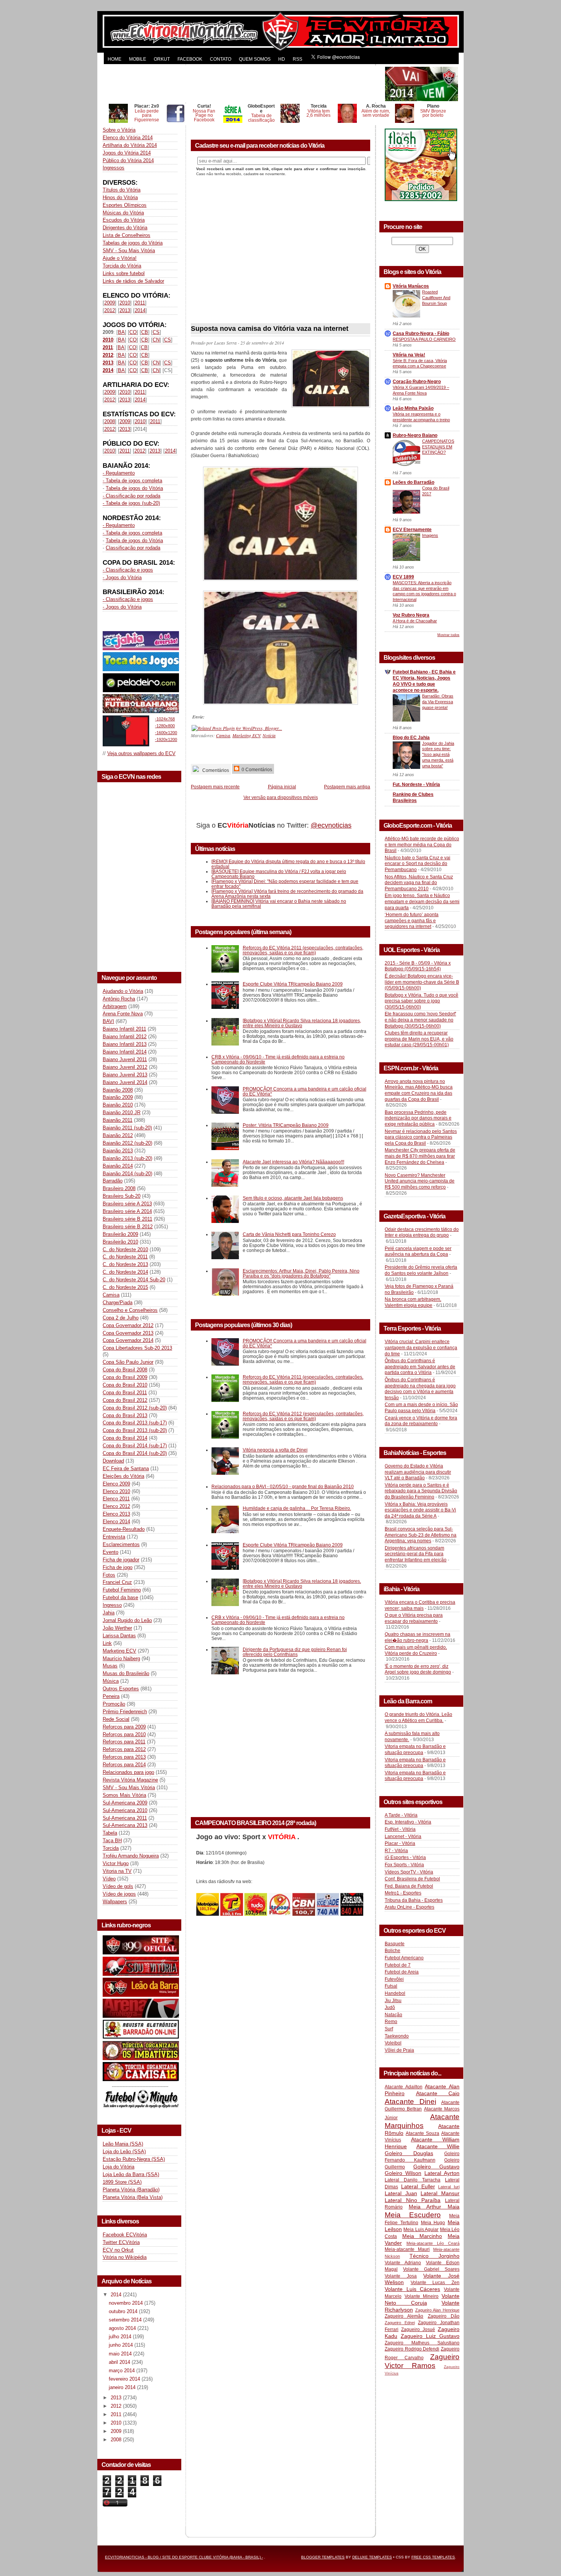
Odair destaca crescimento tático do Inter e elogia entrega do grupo (422, 1232)
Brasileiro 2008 (119, 1188)
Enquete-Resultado (124, 1529)
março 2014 (123, 2371)
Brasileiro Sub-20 (122, 1196)
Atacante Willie (438, 2146)
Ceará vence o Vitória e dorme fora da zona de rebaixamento (421, 1421)
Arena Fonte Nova (123, 1014)
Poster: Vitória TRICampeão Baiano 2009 (286, 1125)
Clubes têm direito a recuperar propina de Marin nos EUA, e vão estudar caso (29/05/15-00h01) (419, 1039)
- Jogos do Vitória (122, 578)
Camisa (111, 1295)
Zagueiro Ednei (400, 2323)
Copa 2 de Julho (121, 1318)
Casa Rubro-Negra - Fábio (421, 333)
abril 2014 (120, 2362)
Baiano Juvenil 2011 (125, 1059)
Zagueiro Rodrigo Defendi (412, 2349)
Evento (110, 1552)
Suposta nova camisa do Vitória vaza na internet (270, 329)
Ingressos (114, 168)
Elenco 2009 (116, 1484)
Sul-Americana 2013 (125, 1825)
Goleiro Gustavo (437, 2167)
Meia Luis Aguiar (421, 2230)
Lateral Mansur (440, 2193)
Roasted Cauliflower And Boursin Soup (436, 298)
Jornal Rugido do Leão (127, 1620)
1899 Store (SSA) (122, 2182)
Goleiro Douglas (409, 2153)
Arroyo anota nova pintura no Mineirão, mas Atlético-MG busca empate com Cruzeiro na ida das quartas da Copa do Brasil (419, 1090)
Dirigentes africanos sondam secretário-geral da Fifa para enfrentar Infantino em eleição (416, 1554)
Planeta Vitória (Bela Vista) (133, 2197)
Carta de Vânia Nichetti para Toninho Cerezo (289, 1234)
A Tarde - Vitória (401, 1815)
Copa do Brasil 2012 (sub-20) (135, 1408)
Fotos (109, 1575)
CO (133, 332)
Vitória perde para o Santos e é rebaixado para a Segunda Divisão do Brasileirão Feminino (421, 1491)
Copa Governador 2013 (128, 1333)
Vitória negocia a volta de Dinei (275, 1450)
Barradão (113, 1181)
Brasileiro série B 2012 (128, 1227)
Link (107, 1643)
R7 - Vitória (396, 1851)
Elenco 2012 (116, 1506)
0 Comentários (256, 769)
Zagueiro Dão (444, 2316)
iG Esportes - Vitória (405, 1857)
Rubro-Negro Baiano (415, 435)
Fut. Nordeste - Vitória (416, 785)
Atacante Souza (422, 2133)
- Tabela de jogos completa (132, 481)
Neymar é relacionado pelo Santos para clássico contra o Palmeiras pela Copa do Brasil (421, 1137)
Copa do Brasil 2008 (125, 1370)
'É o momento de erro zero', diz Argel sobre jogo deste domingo (418, 1669)
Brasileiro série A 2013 (127, 1204)
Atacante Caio (438, 2093)
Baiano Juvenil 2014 (125, 1082)
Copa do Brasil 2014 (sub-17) (135, 1446)
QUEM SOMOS (255, 59)
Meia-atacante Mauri (407, 2249)
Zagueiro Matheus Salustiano (422, 2343)
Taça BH (112, 1841)
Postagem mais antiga (347, 787)
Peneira (111, 1696)
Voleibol (393, 2043)
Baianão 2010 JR (122, 1112)
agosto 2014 (123, 2328)
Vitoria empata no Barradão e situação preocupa (415, 1750)
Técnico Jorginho (434, 2256)
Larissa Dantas (119, 1636)
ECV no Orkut (118, 2250)
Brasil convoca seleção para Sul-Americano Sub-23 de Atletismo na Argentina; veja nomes (421, 1535)
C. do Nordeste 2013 (125, 1264)
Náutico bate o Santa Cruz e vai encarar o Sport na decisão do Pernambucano (418, 864)
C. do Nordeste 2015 (125, 1287)
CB (145, 332)
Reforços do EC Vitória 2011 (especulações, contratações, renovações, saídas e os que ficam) (303, 950)
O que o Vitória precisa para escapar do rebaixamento (414, 1618)
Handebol (395, 1993)
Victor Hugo (116, 1863)
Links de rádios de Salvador (133, 281)
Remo (391, 2022)
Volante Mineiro (422, 2296)
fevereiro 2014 (125, 2379)
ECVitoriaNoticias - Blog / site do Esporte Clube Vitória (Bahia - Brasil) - (184, 2557)
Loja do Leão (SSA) (124, 2151)
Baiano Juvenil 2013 (125, 1075)
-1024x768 (165, 719)
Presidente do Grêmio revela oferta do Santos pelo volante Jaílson (421, 1270)
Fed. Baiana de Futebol (409, 1886)
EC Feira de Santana (126, 1468)
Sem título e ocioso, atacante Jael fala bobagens (293, 1198)
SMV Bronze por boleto (433, 113)
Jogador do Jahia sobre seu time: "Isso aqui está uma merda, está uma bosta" (438, 755)
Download (113, 1461)
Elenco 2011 (116, 1499)
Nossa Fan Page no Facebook (204, 115)
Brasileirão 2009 (120, 1234)
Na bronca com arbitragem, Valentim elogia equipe (413, 1302)
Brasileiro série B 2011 (127, 1219)
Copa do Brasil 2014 (125, 1438)
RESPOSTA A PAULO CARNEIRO (424, 339)
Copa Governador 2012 (128, 1325)
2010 (125, 303)
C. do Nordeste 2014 (125, 1272)
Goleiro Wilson (403, 2173)
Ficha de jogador (121, 1560)
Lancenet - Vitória (403, 1837)
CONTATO (221, 59)
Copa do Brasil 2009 (125, 1377)
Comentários (215, 770)
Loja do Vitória (118, 2167)
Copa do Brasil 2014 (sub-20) (135, 1453)
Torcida (111, 1848)
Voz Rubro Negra (411, 615)
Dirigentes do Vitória (125, 228)
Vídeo (109, 1879)
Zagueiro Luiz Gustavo (430, 2336)
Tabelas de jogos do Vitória (133, 243)
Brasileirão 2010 (120, 1242)
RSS (297, 59)
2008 (110, 421)
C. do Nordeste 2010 (125, 1249)
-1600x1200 (166, 733)
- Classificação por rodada (131, 496)
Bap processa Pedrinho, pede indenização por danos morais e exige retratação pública (418, 1118)
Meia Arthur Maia (434, 2207)
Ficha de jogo (118, 1567)
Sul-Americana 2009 (125, 1803)
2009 (110, 303)
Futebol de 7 (398, 1965)
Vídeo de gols (118, 1886)
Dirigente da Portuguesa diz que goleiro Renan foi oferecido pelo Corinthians (295, 1652)
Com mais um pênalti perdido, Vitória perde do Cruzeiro (416, 1650)
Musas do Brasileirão (126, 1673)
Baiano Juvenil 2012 (125, 1067)
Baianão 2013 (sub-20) (127, 1158)
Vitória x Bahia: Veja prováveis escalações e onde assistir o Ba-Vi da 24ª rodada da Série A (420, 1510)
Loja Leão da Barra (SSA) (131, 2174)
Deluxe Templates (372, 2557)
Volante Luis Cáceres (412, 2289)
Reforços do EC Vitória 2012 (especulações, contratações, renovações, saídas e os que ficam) (303, 1416)
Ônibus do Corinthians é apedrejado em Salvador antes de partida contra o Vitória (420, 1367)
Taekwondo (397, 2036)
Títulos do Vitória (122, 190)
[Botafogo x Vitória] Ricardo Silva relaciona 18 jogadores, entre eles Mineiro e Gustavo (302, 1023)
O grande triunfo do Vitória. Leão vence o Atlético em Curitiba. (418, 1717)
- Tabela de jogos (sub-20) (131, 503)
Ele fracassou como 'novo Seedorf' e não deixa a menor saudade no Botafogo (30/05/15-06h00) (420, 1020)
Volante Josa (401, 2276)
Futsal (391, 1986)
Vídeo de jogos (119, 1894)
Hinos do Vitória (120, 197)
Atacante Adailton (404, 2087)
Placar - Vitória (400, 1843)
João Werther (117, 1628)
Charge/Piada (118, 1302)
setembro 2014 (126, 2320)
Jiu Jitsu (393, 2001)
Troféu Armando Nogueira (131, 1856)
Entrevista (114, 1537)
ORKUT (162, 59)
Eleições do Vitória (123, 1476)
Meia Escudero (413, 2215)
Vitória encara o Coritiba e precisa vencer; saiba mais (420, 1605)
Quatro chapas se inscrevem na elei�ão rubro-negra (418, 1637)
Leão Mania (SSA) (123, 2144)
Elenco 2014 (116, 1522)
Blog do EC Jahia (411, 738)
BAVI (108, 1021)
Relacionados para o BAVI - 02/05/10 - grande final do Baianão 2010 (283, 1486)
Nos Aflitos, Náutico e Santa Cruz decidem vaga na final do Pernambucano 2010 (419, 883)
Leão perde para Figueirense (147, 115)
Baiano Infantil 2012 (125, 1037)
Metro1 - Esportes (403, 1893)
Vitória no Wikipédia (125, 2257)
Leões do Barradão (413, 482)
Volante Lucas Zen (435, 2283)
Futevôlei (394, 1979)
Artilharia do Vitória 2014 (130, 145)
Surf (389, 2029)
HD (282, 59)
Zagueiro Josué (418, 2330)
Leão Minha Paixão (413, 408)
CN (156, 340)
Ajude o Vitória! (120, 258)
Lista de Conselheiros (127, 235)
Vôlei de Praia (399, 2050)
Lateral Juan (401, 2193)
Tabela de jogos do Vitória (134, 488)
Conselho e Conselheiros (130, 1310)
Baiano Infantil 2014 (125, 1052)
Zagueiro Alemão (404, 2316)
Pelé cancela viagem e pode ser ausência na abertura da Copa (418, 1252)
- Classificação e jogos (128, 570)
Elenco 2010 (116, 1491)
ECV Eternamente (412, 530)
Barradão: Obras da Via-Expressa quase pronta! (438, 702)
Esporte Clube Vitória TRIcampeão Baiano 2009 (293, 984)
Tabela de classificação (261, 118)
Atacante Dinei (410, 2102)
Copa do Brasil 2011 (125, 1393)
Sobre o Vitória (119, 130)
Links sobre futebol (124, 273)
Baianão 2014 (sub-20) (127, 1174)
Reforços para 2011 (124, 1742)
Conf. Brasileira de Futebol (412, 1879)
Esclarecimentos (121, 1544)
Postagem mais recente (215, 787)
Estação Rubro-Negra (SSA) (134, 2159)
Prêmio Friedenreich (125, 1712)
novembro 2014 (127, 2303)
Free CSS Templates (433, 2557)
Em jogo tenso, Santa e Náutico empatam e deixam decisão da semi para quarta (422, 901)
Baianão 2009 (118, 1097)
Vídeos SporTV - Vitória (409, 1872)
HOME (114, 59)
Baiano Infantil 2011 (124, 1029)
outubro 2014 (124, 2311)
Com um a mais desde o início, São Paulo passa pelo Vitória (421, 1408)
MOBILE (138, 59)
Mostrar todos (448, 635)
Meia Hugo (433, 2223)
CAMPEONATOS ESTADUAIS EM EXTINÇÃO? (438, 447)
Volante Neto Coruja (422, 2299)
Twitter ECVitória (121, 2242)
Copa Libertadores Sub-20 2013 (137, 1348)
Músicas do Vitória (123, 213)
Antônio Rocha (119, 999)
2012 (110, 310)
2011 (140, 303)
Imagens (430, 535)
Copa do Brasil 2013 (125, 1415)
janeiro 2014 (123, 2387)
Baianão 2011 (118, 1120)
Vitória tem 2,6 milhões (318, 113)
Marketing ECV (119, 1651)
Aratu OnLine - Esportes (409, 1907)
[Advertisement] (243, 84)
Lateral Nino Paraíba (413, 2200)
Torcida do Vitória (122, 266)
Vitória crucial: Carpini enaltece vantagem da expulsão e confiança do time (421, 1348)
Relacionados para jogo (128, 1772)
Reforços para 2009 (124, 1727)
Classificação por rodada (133, 548)
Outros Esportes (121, 1689)
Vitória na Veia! (409, 355)
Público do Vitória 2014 (128, 160)
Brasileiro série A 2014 (127, 1211)
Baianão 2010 (118, 1105)
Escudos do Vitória (124, 220)
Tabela (110, 1833)
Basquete (395, 1944)
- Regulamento (119, 473)
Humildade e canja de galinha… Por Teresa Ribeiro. (297, 1508)
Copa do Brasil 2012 (125, 1400)
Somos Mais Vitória (124, 1795)
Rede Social (116, 1719)
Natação (393, 2015)
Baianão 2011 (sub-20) (127, 1128)
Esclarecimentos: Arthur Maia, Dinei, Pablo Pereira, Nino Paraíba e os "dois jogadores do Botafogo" (301, 1273)
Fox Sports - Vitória (404, 1865)
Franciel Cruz (117, 1582)
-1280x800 (165, 726)
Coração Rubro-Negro (417, 382)
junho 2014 (122, 2345)
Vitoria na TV (117, 1871)
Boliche (393, 1951)
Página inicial (282, 787)
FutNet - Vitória (400, 1829)
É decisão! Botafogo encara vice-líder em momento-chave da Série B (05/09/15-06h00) (422, 982)
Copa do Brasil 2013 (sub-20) (135, 1430)
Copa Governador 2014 (128, 1340)
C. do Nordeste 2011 (125, 1257)
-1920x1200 (166, 739)
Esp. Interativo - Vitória (408, 1822)
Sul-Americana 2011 (125, 1818)
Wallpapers (115, 1902)
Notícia (269, 735)
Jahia (109, 1613)
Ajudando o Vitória (123, 991)
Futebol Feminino (122, 1590)
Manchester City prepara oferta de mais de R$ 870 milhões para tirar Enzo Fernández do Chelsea (420, 1156)
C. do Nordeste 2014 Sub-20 (134, 1280)
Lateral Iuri (449, 2187)
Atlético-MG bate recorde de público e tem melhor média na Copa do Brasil (422, 845)
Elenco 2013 (116, 1514)
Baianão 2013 (118, 1151)
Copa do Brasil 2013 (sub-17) (135, 1423)
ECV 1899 (403, 577)
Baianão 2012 (118, 1135)
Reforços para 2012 (124, 1749)
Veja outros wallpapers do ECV (141, 753)
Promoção (114, 1704)
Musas (110, 1666)
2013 (125, 310)
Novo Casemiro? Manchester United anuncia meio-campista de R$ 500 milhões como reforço (420, 1181)
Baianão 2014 (118, 1166)
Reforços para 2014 (124, 1765)
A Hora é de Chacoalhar (415, 621)
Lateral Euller (418, 2186)
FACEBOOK (190, 59)
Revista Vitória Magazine (130, 1780)
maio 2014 (121, 2354)
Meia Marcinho (422, 2236)
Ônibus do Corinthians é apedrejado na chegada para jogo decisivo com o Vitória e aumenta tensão (420, 1389)
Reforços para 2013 (124, 1757)
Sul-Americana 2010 (125, 1810)
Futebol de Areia (402, 1972)
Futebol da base (120, 1597)
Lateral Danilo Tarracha (413, 2180)
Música (111, 1681)
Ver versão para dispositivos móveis (281, 797)
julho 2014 (121, 2337)
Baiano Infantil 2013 (125, 1044)
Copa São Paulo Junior (128, 1362)
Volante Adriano (403, 2263)
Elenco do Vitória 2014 (128, 138)
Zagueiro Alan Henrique (437, 2310)
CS (156, 332)
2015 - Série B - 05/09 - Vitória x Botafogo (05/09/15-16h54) (418, 966)
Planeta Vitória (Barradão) (131, 2190)
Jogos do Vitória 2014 (127, 153)
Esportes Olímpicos (125, 205)
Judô (390, 2007)
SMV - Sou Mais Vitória (129, 251)
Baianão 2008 (118, 1090)
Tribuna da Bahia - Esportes (414, 1900)
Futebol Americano (404, 1958)
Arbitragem (115, 1006)
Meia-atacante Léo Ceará (433, 2243)
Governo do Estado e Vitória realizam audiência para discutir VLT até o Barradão (418, 1472)
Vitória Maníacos (411, 286)
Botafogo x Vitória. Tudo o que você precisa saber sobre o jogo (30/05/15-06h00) (422, 1001)
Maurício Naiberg (121, 1659)
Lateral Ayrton (442, 2173)
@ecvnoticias (331, 825)
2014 (140, 310)
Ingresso (112, 1605)
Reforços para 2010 (124, 1734)
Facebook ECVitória (125, 2235)
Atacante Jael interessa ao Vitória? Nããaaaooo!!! (293, 1162)
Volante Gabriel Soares (431, 2269)
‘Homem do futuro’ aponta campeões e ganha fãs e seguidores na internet (412, 921)
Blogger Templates (323, 2557)
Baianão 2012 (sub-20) (127, 1143)
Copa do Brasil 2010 (125, 1385)
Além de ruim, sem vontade (376, 113)
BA (121, 332)
